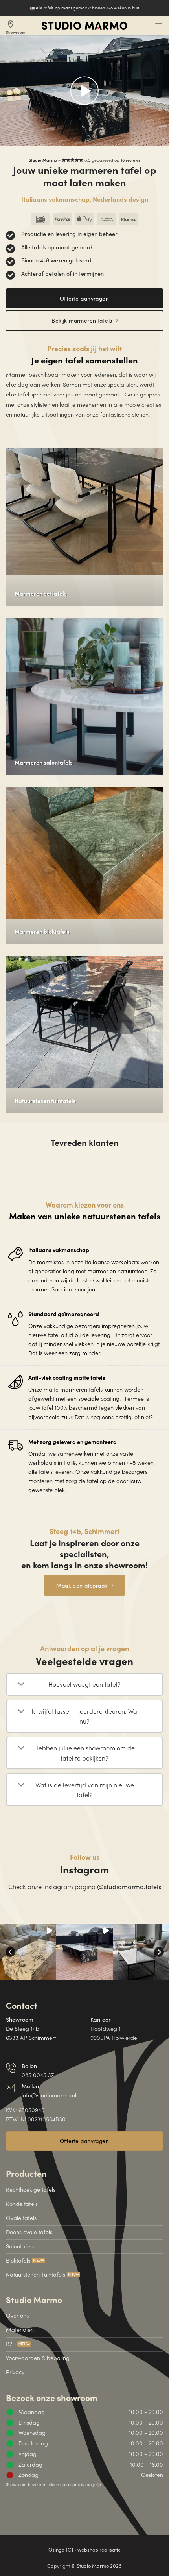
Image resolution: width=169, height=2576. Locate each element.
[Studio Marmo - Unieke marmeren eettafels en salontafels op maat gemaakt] (84, 26)
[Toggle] (21, 1685)
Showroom (16, 27)
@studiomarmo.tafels (129, 1886)
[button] (159, 26)
